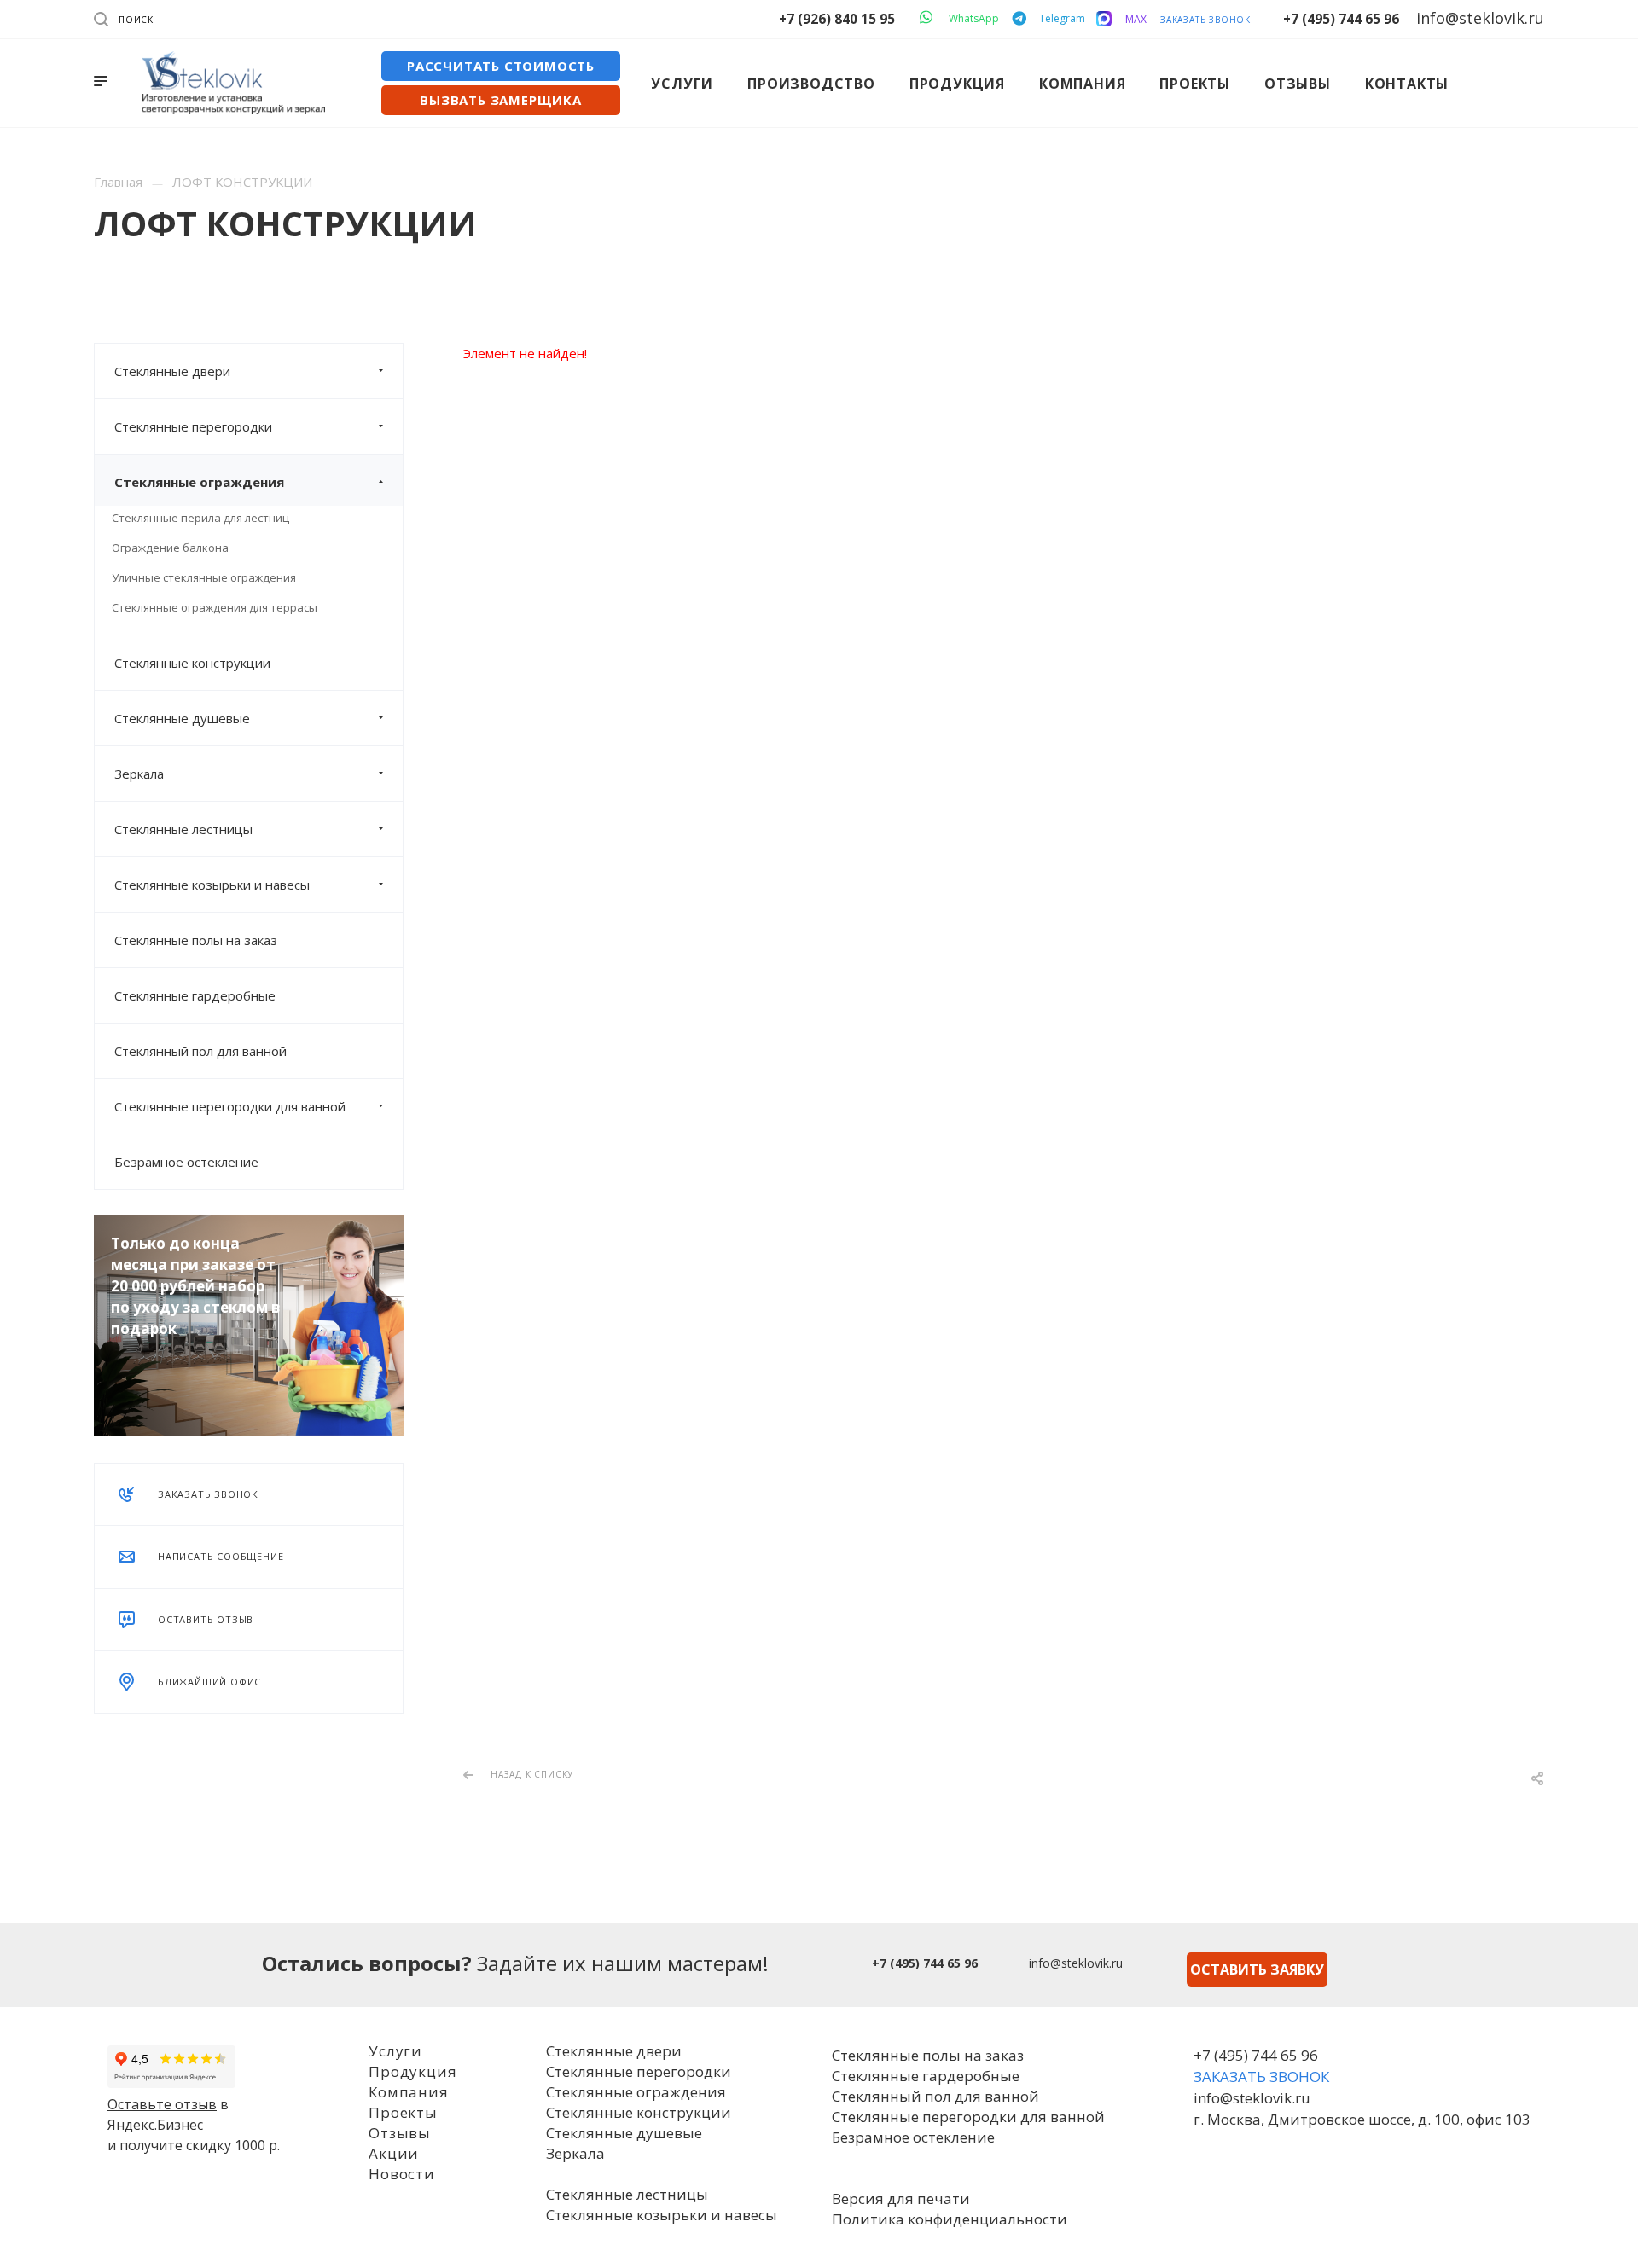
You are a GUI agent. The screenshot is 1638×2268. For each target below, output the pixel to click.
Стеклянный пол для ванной (200, 1051)
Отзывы (400, 2133)
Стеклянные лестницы (183, 829)
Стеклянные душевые (182, 718)
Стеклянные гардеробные (195, 995)
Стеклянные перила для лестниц (200, 518)
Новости (402, 2174)
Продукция (412, 2071)
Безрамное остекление (186, 1162)
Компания (408, 2092)
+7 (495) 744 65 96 (1341, 19)
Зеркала (139, 774)
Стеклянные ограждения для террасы (215, 607)
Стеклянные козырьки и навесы (212, 885)
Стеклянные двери (172, 371)
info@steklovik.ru (1076, 1963)
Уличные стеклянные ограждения (204, 577)
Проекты (403, 2112)
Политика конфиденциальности (950, 2219)
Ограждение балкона (170, 548)
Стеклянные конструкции (192, 663)
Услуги (395, 2051)
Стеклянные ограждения (199, 482)
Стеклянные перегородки (193, 426)
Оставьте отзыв (162, 2104)
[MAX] (1104, 19)
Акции (394, 2153)
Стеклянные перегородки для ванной (230, 1106)
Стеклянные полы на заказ (196, 940)
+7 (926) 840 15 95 (837, 19)
